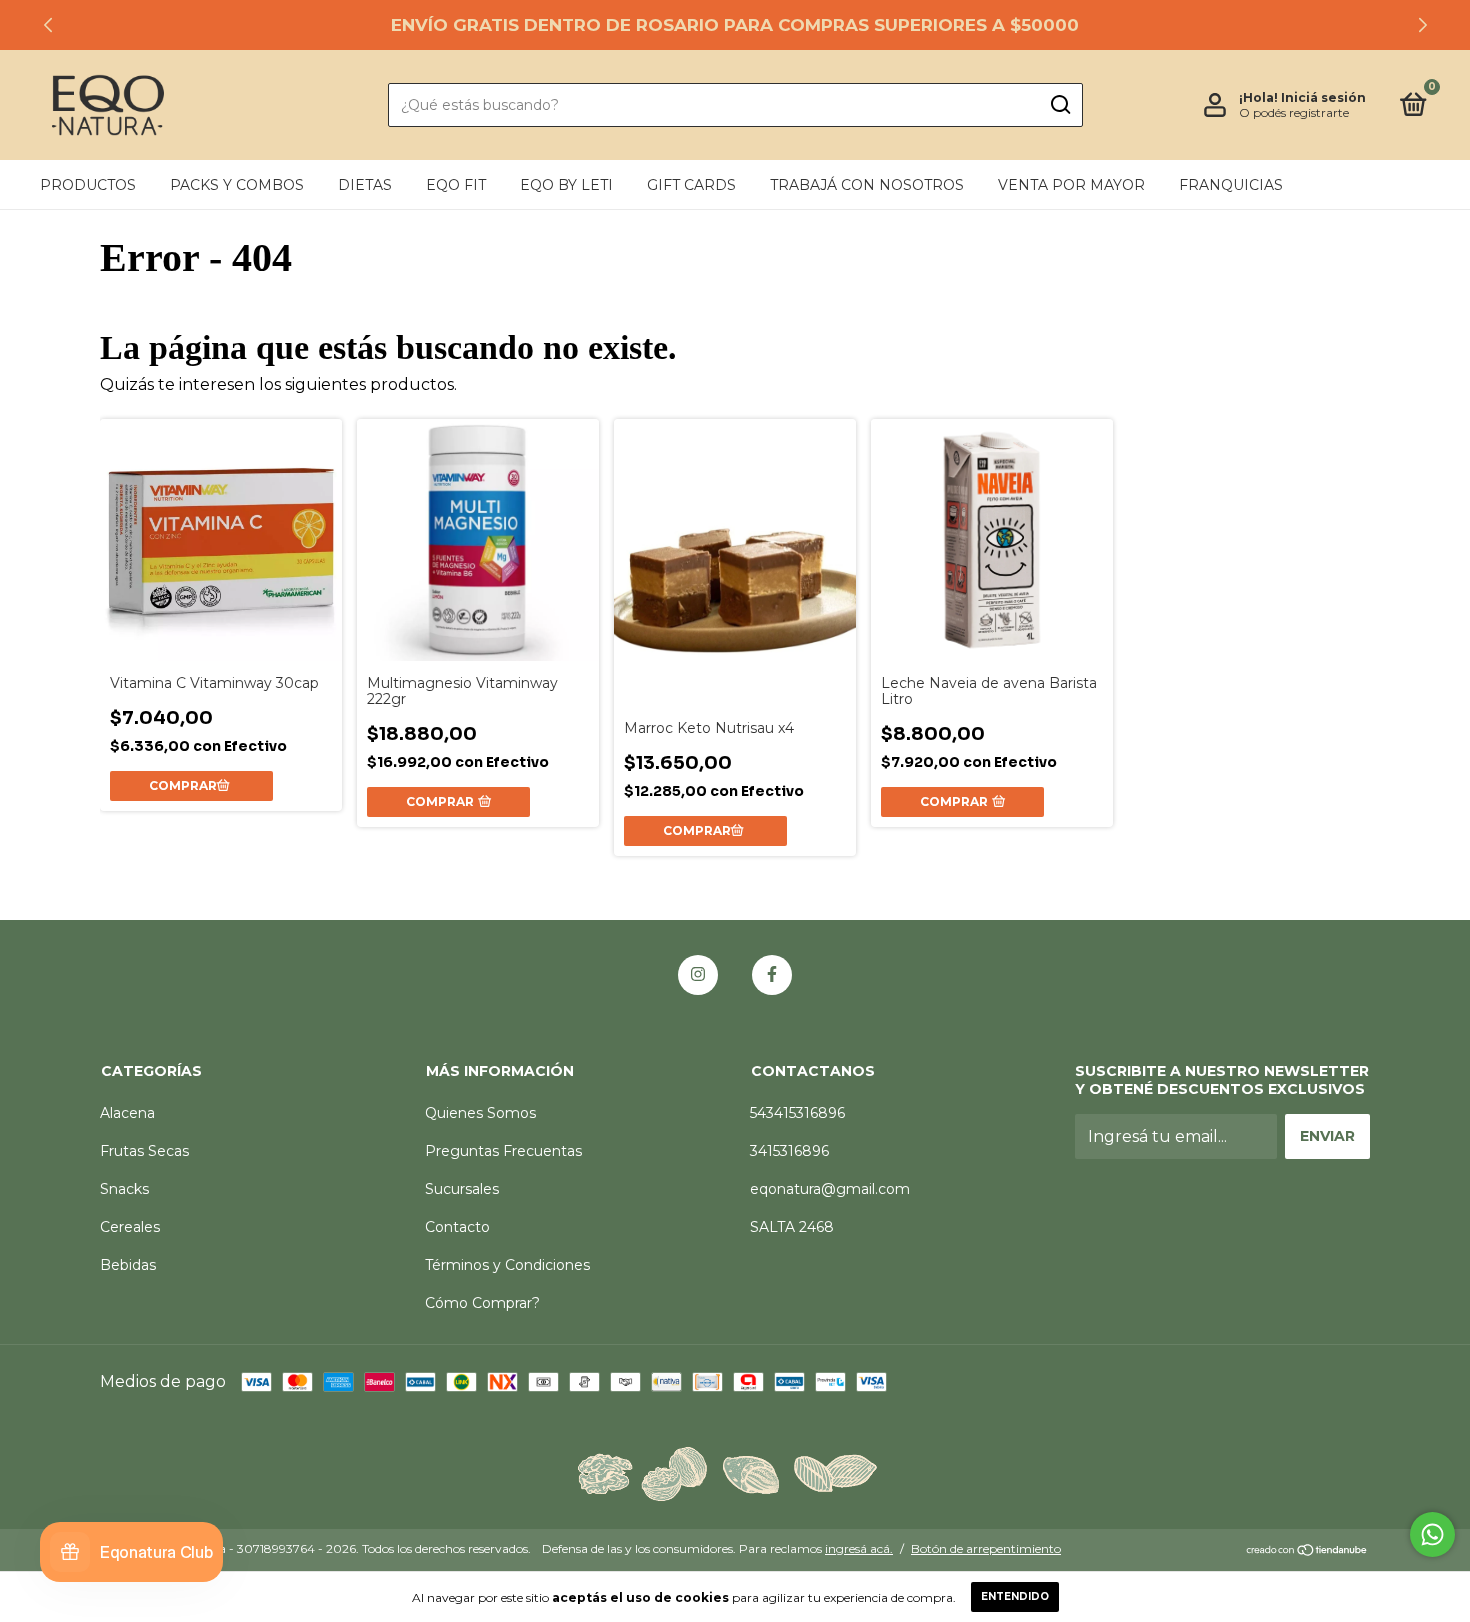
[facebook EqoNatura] (772, 975)
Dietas (365, 185)
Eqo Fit (456, 185)
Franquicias (1231, 185)
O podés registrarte (1294, 112)
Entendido (1015, 1596)
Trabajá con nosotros (867, 185)
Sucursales (462, 1189)
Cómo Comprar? (482, 1303)
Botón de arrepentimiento (986, 1548)
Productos (88, 185)
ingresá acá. (859, 1548)
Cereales (130, 1227)
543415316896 (797, 1113)
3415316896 (789, 1151)
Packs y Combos (237, 185)
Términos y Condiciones (507, 1265)
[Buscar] (1059, 105)
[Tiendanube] (1307, 1551)
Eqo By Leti (566, 185)
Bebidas (128, 1265)
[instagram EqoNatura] (698, 975)
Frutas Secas (144, 1151)
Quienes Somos (480, 1113)
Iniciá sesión (1323, 97)
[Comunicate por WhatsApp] (1432, 1534)
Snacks (124, 1189)
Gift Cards (691, 185)
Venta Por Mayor (1071, 185)
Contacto (457, 1227)
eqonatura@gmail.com (830, 1189)
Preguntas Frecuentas (503, 1151)
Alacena (127, 1113)
